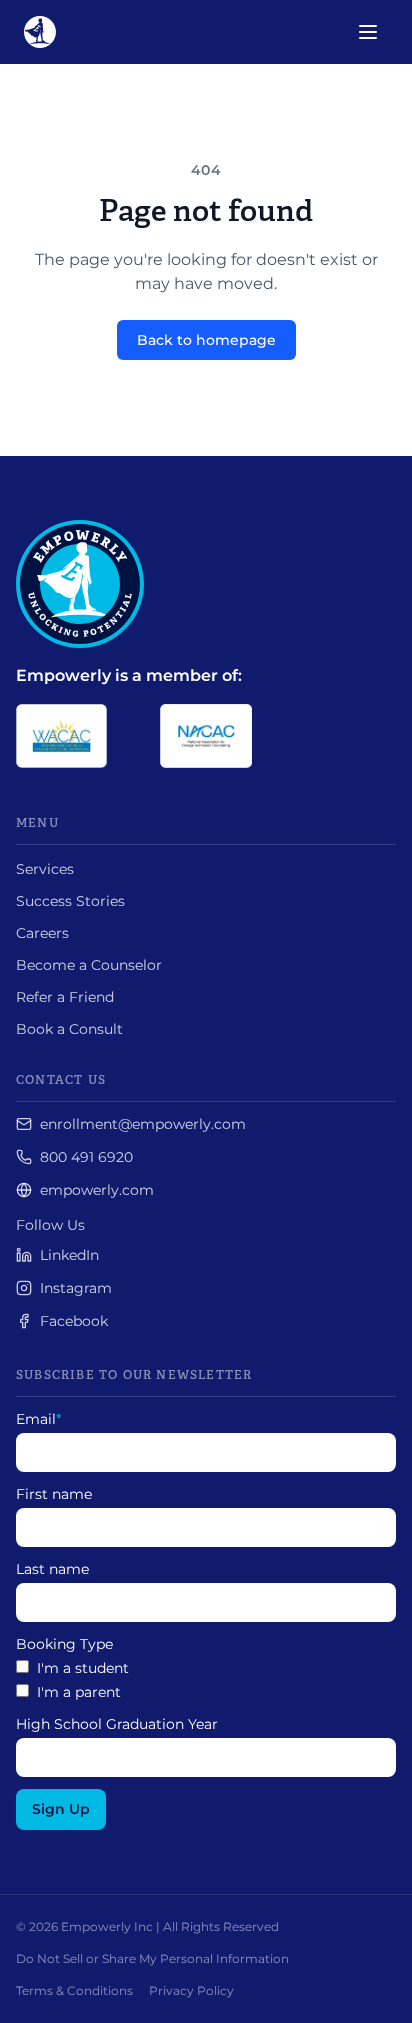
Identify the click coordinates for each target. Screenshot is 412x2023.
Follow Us (50, 1225)
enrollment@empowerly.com (143, 1124)
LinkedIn (69, 1255)
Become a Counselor (89, 965)
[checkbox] (206, 1680)
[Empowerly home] (40, 32)
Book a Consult (69, 1029)
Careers (42, 933)
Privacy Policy (191, 1990)
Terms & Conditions (74, 1990)
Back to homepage (206, 340)
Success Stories (70, 901)
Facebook (74, 1321)
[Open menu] (368, 32)
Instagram (76, 1288)
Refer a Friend (65, 997)
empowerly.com (97, 1190)
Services (45, 869)
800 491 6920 (86, 1157)
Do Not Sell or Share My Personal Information (152, 1958)
